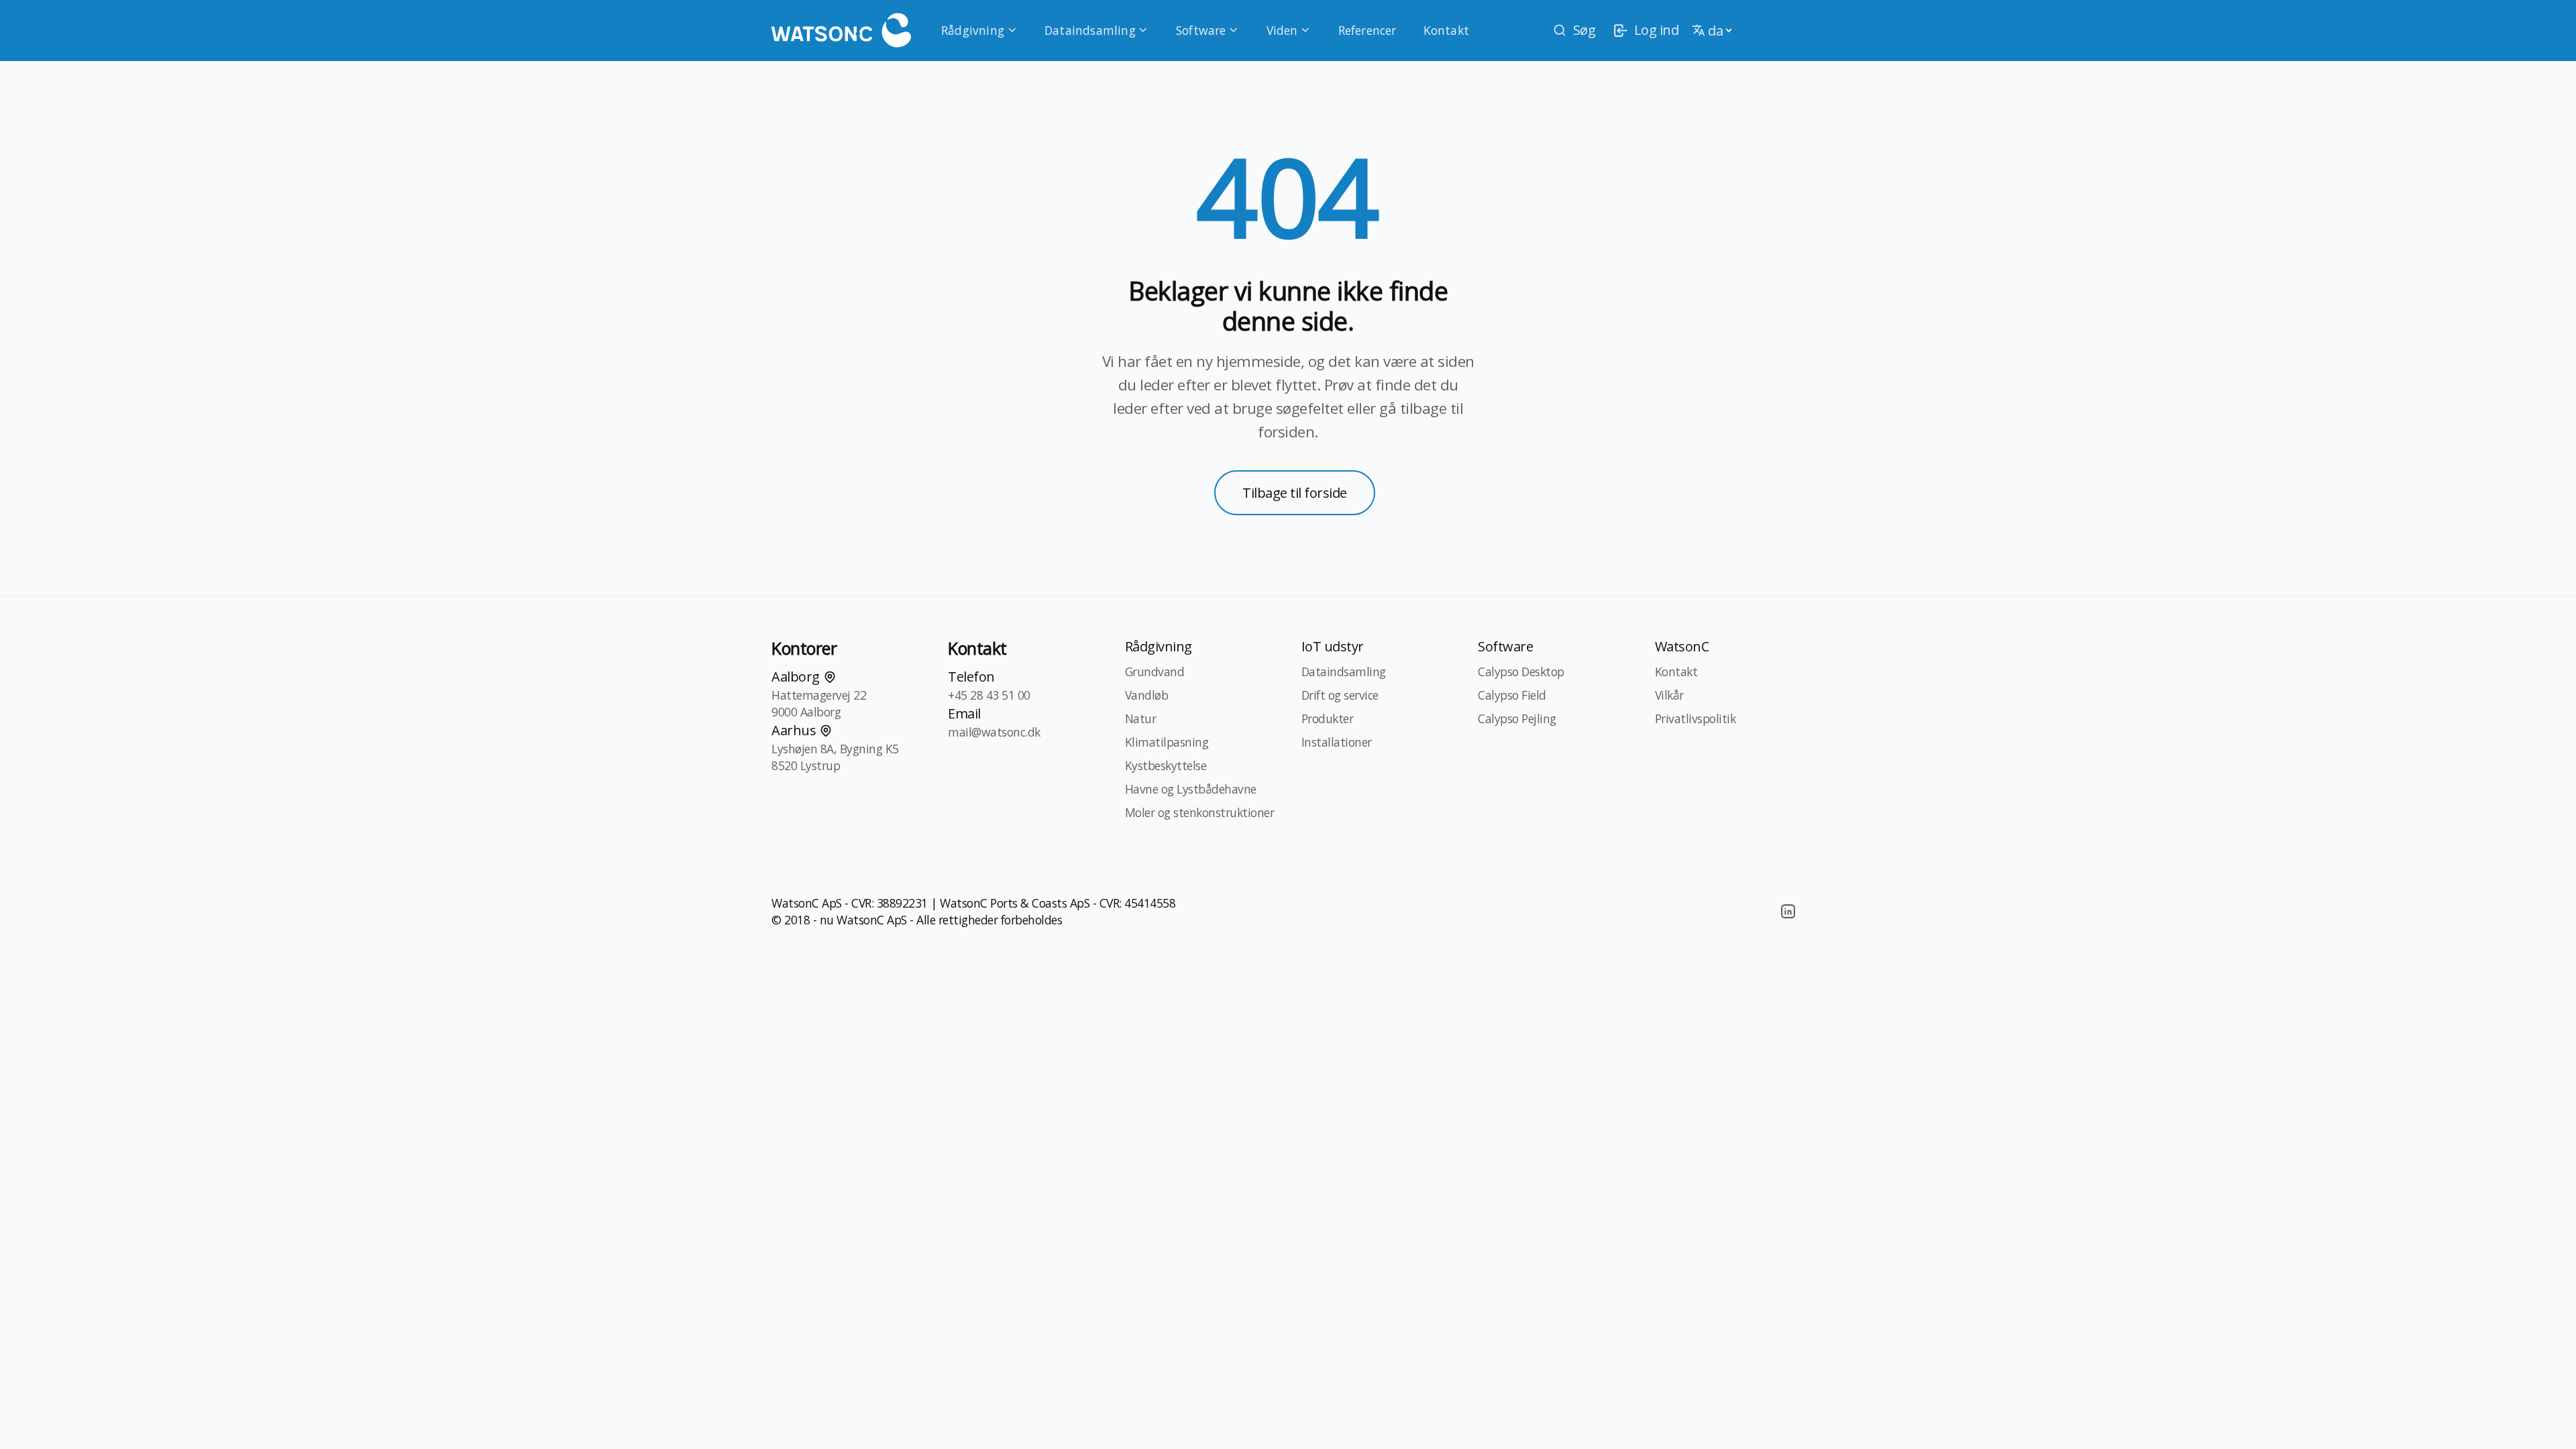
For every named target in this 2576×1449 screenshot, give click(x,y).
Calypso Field (1512, 695)
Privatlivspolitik (1696, 718)
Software (1201, 30)
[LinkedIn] (1788, 912)
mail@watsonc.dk (994, 732)
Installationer (1337, 742)
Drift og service (1340, 695)
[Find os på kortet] (830, 677)
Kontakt (1446, 30)
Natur (1141, 718)
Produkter (1328, 718)
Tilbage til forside (1295, 493)
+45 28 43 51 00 (989, 695)
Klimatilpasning (1167, 742)
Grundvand (1155, 672)
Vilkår (1669, 695)
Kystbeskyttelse (1166, 765)
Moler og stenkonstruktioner (1200, 812)
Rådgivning (973, 30)
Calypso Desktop (1521, 672)
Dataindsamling (1090, 30)
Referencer (1367, 30)
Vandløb (1147, 695)
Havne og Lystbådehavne (1191, 789)
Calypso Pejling (1517, 718)
